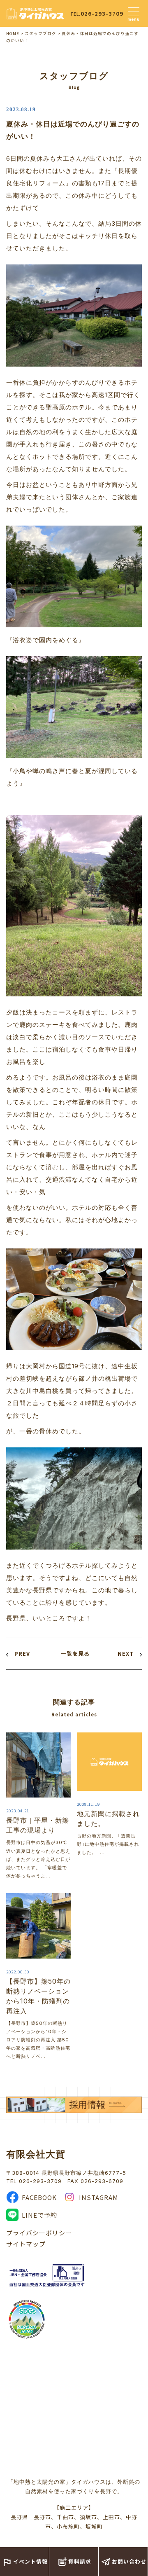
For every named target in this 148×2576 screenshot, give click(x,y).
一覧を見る (75, 1654)
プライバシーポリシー (39, 2233)
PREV (22, 1654)
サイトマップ (26, 2244)
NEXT (126, 1654)
